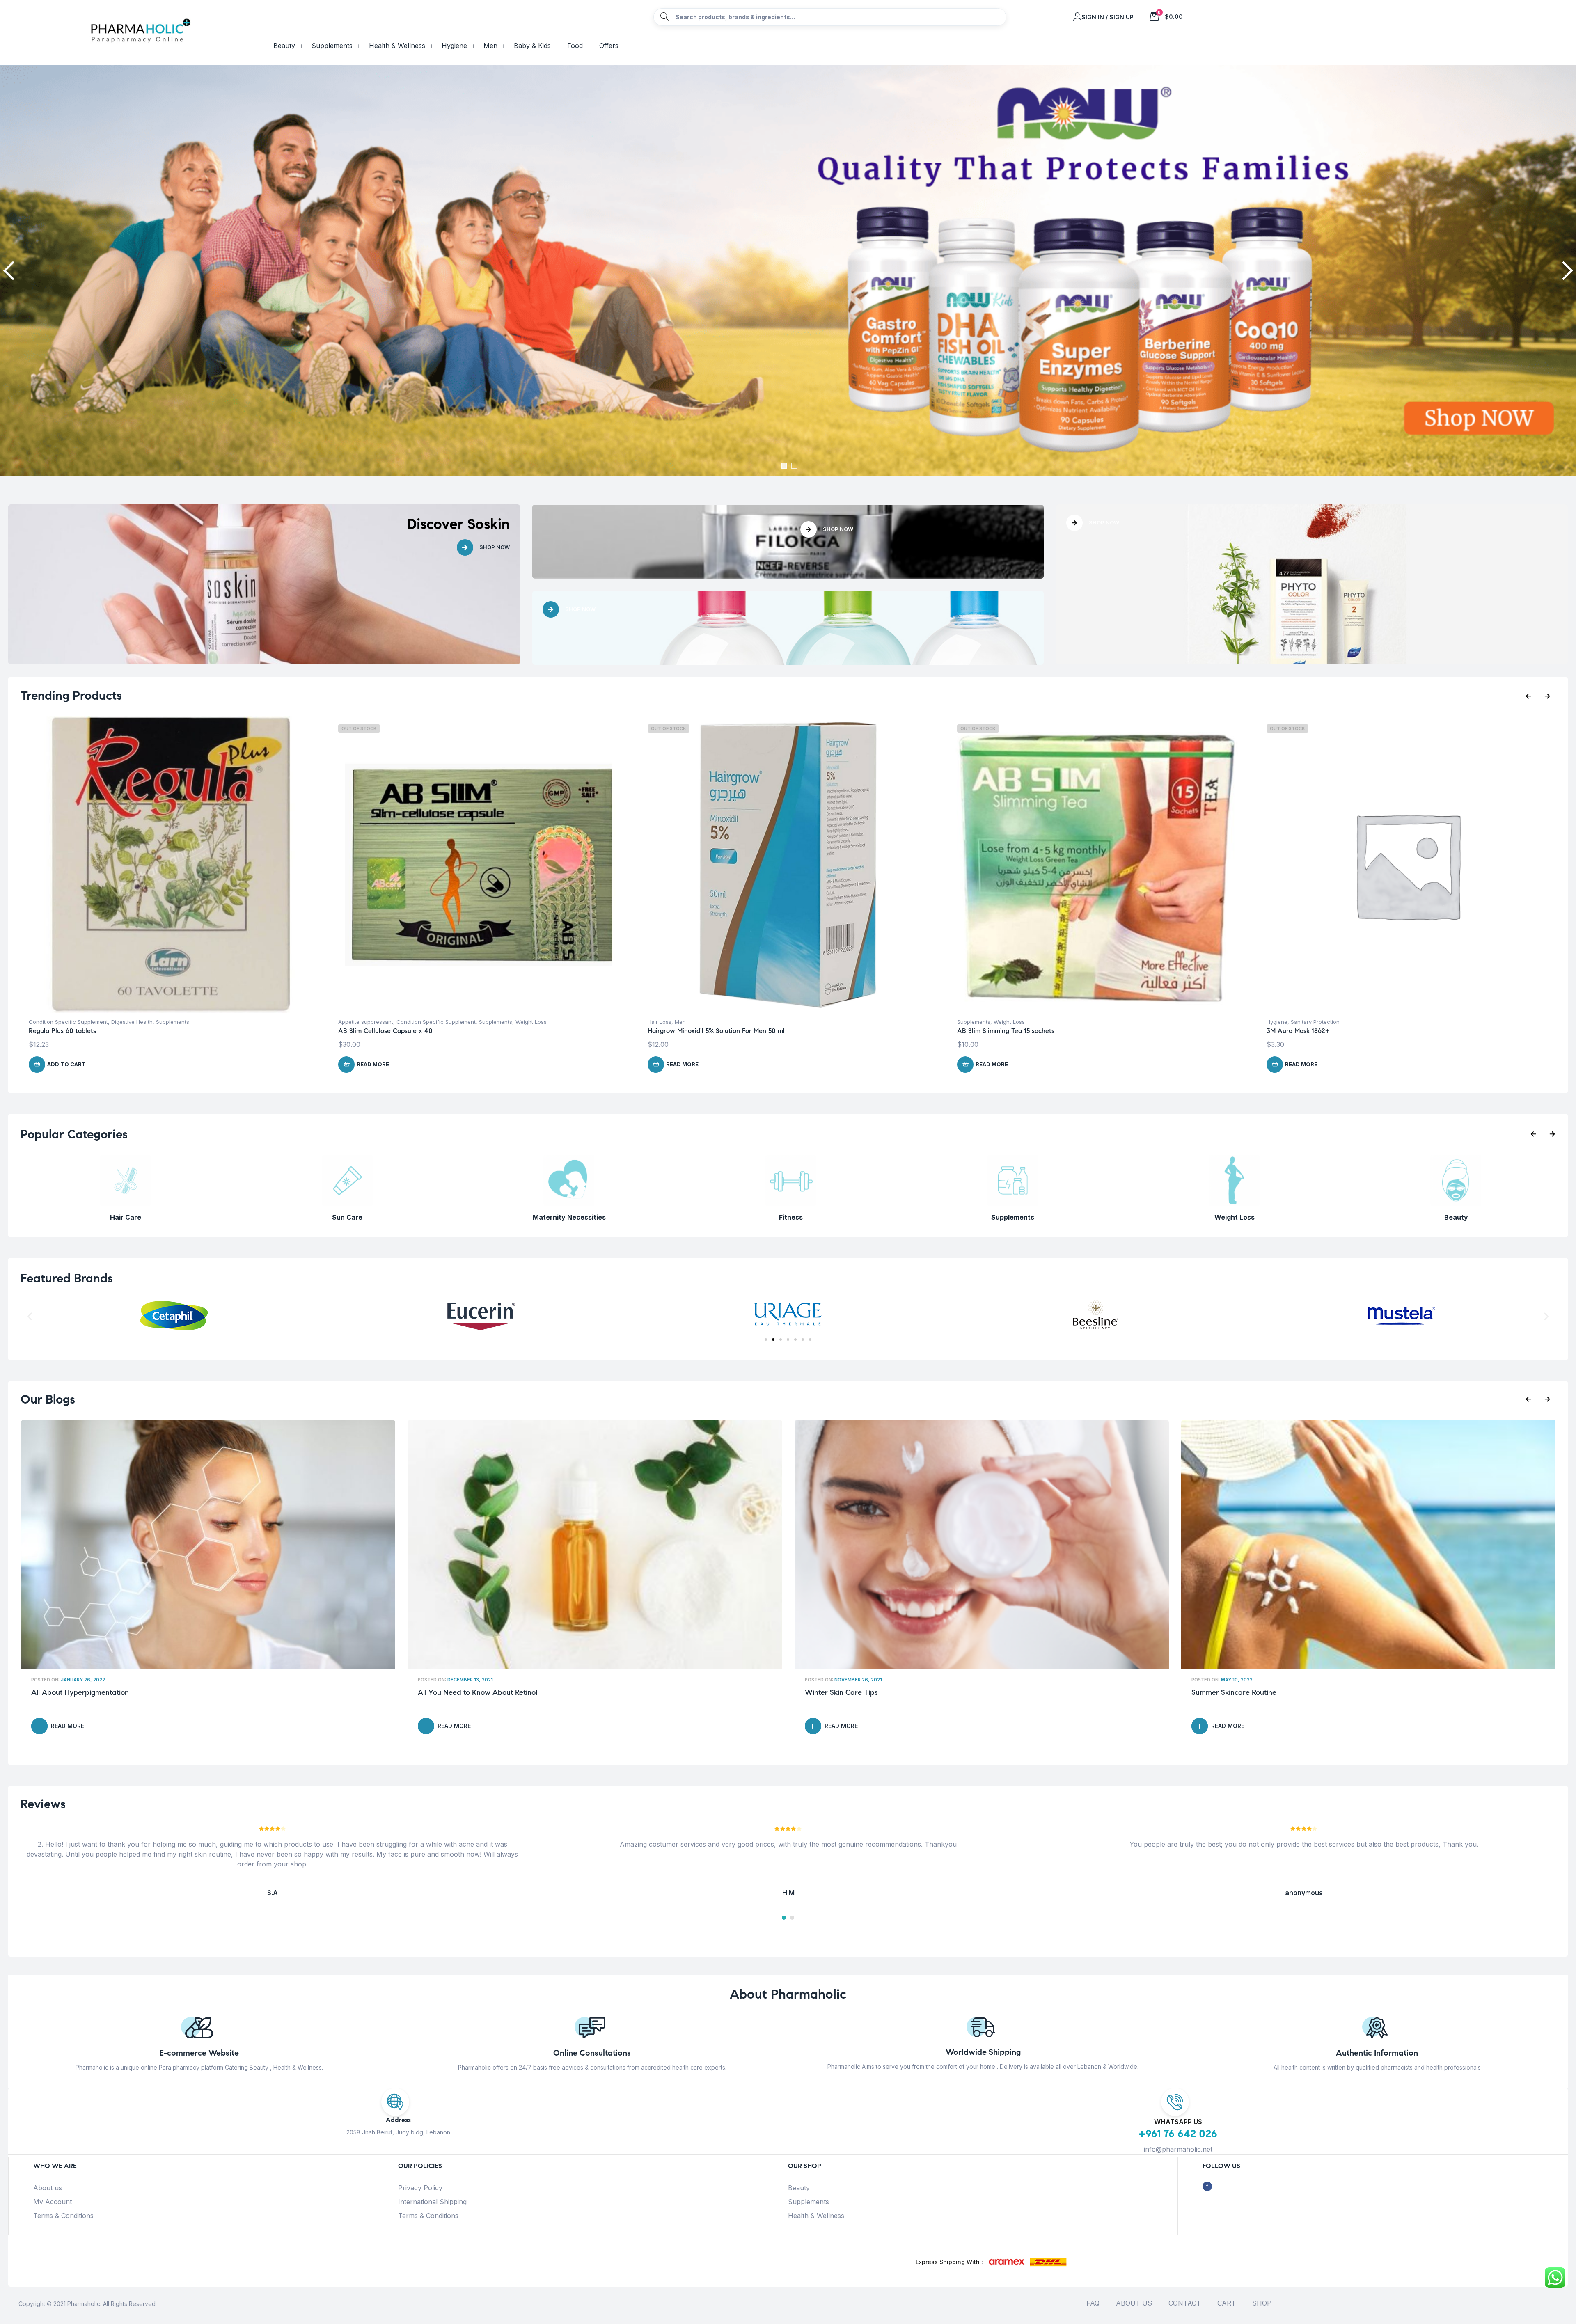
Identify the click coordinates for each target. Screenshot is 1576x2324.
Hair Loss (41, 1022)
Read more (63, 1064)
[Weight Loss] (791, 1204)
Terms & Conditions (63, 2216)
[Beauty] (1012, 1204)
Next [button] (1566, 270)
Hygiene (658, 1022)
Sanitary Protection (696, 1022)
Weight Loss (390, 1022)
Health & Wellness (816, 2216)
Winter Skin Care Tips (68, 1693)
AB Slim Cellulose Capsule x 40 (1314, 1031)
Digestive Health (1060, 1022)
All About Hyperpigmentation (854, 1693)
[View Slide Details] (788, 270)
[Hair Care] (1234, 1204)
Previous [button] (10, 270)
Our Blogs (48, 1399)
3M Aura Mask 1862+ (679, 1031)
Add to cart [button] (995, 1064)
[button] (30, 1316)
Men (61, 1022)
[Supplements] (569, 1204)
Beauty (799, 2188)
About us (48, 2188)
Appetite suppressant (1294, 1022)
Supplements (355, 1022)
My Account (53, 2202)
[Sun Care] (1456, 1204)
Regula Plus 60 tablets (991, 1031)
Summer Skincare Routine (460, 1693)
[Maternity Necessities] (125, 1204)
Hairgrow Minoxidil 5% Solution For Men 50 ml (97, 1031)
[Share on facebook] (1207, 2186)
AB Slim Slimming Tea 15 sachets (387, 1031)
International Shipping (432, 2202)
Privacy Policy (420, 2188)
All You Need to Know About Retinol (1251, 1693)
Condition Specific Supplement (997, 1022)
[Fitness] (347, 1204)
